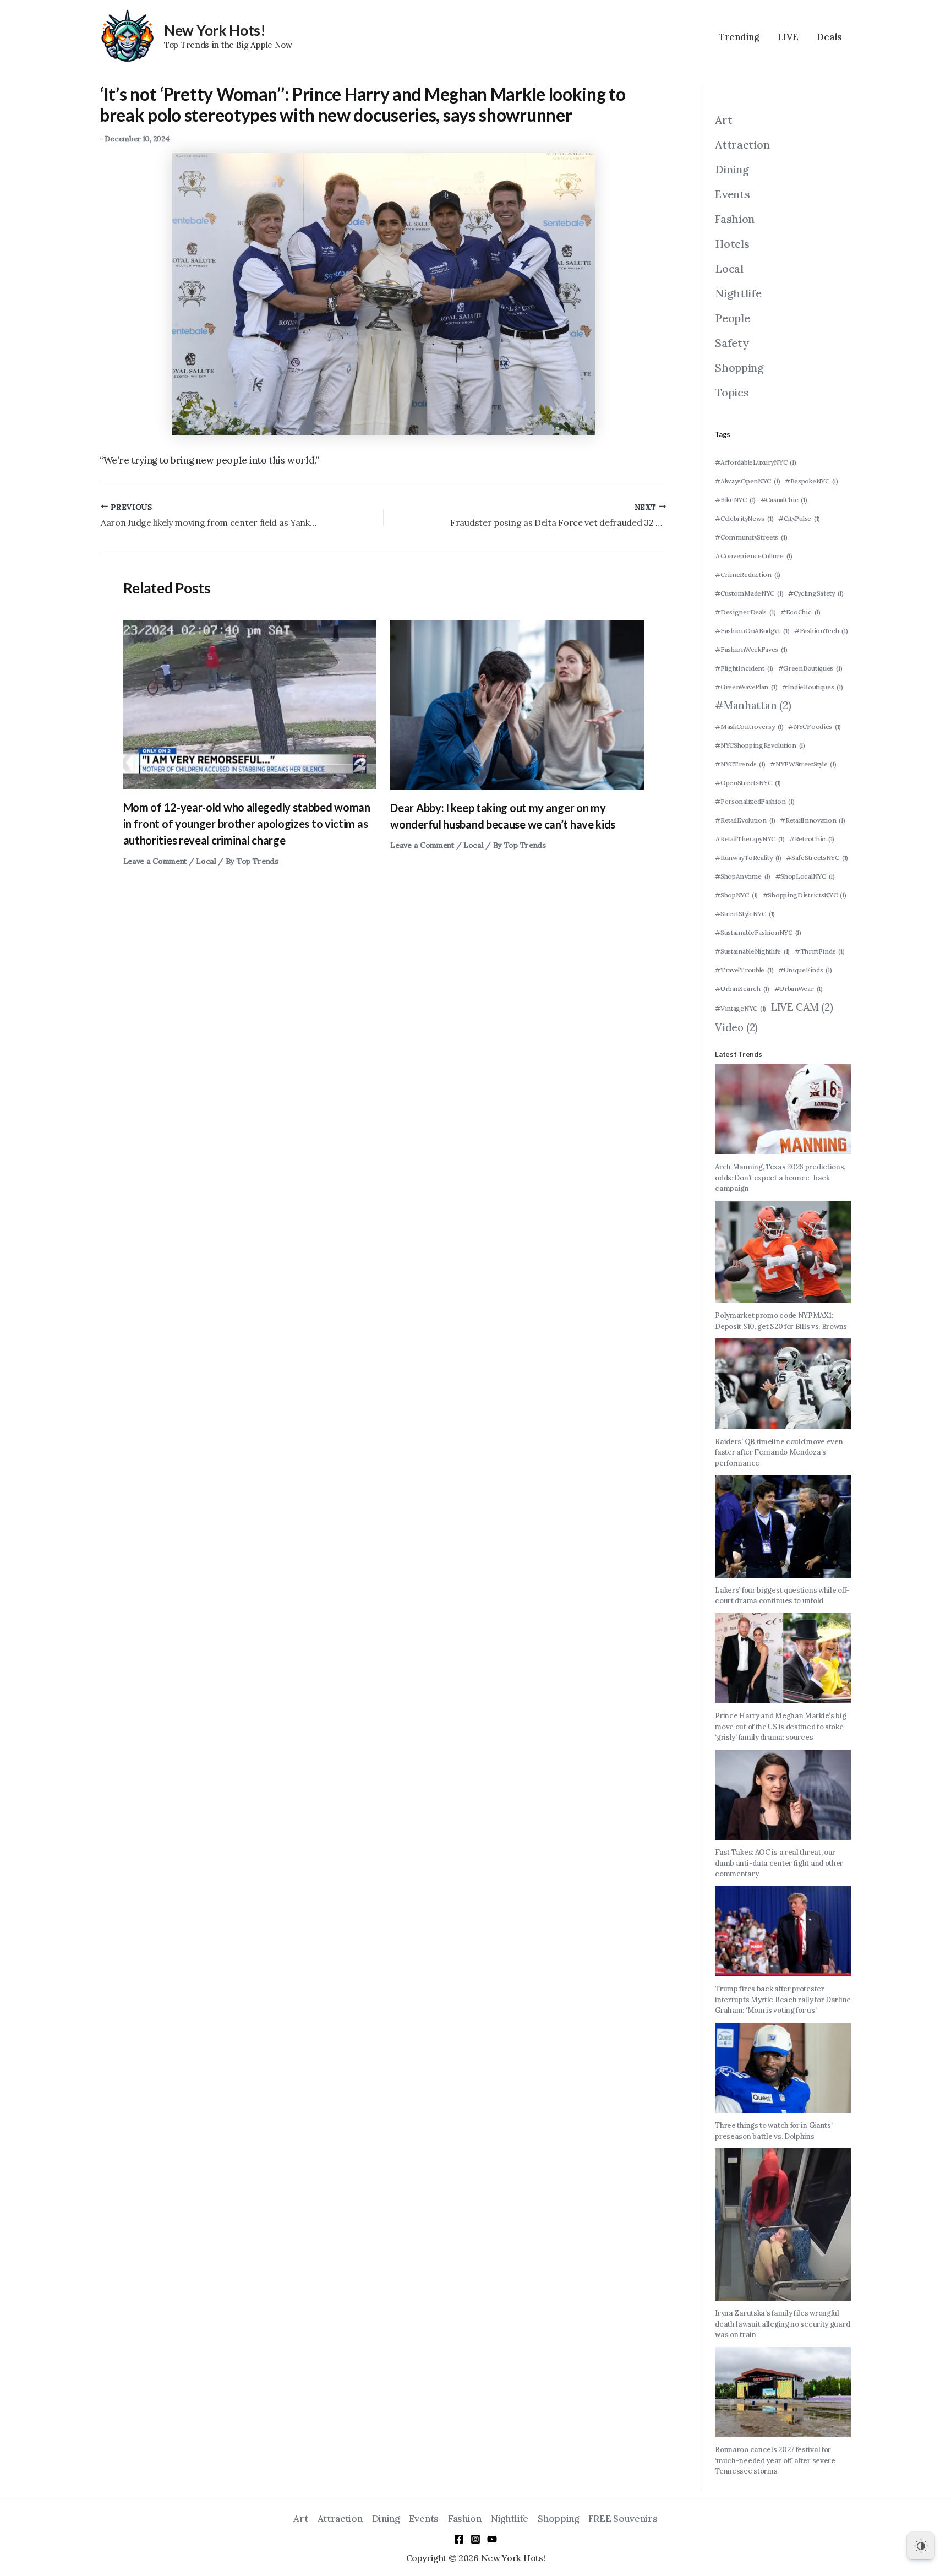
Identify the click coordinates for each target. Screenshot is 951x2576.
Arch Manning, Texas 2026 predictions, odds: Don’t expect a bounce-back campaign (780, 1178)
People (732, 318)
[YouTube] (492, 2539)
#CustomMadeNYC (749, 593)
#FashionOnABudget (752, 631)
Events (732, 194)
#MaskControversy (749, 726)
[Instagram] (475, 2539)
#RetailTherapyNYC (750, 839)
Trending (739, 37)
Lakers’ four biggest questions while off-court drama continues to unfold (782, 1596)
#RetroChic (812, 839)
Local (206, 861)
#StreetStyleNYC (745, 914)
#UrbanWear (799, 989)
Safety (732, 343)
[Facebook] (459, 2539)
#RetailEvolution (745, 820)
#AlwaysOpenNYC (747, 481)
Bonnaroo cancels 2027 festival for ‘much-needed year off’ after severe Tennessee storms (775, 2460)
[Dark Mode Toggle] (921, 2546)
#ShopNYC (736, 895)
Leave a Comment (155, 861)
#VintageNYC (740, 1008)
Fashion (735, 219)
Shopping (739, 367)
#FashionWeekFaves (751, 649)
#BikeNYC (735, 500)
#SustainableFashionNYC (758, 932)
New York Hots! (215, 30)
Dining (732, 169)
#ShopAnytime (743, 876)
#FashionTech (821, 631)
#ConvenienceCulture (753, 556)
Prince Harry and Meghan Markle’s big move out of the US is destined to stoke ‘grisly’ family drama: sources (780, 1727)
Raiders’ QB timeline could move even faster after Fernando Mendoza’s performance (779, 1452)
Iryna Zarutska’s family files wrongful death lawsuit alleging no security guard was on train (782, 2324)
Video (736, 1027)
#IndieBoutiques (813, 687)
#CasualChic (784, 500)
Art (723, 120)
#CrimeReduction (748, 574)
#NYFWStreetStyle (803, 764)
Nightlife (738, 293)
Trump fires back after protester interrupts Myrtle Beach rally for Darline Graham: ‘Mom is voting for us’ (783, 2000)
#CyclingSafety (816, 593)
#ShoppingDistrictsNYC (805, 895)
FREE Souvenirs (623, 2519)
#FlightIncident (744, 668)
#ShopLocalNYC (805, 876)
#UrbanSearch (742, 989)
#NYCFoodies (815, 726)
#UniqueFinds (805, 970)
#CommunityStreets (751, 537)
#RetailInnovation (812, 820)
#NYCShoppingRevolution (760, 745)
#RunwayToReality (748, 857)
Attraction (742, 145)
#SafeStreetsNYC (817, 857)
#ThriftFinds (820, 951)
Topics (732, 392)
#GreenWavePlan (746, 687)
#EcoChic (800, 612)
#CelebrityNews (744, 518)
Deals (829, 37)
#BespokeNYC (811, 481)
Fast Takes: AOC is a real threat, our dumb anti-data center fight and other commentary (779, 1863)
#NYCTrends (740, 764)
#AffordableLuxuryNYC (755, 462)
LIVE (788, 37)
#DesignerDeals (745, 612)
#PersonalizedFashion (755, 801)
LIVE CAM (802, 1007)
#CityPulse (799, 518)
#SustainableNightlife (752, 951)
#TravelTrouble (744, 970)
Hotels (732, 244)
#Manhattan (753, 705)
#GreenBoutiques (810, 668)
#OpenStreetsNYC (748, 783)
